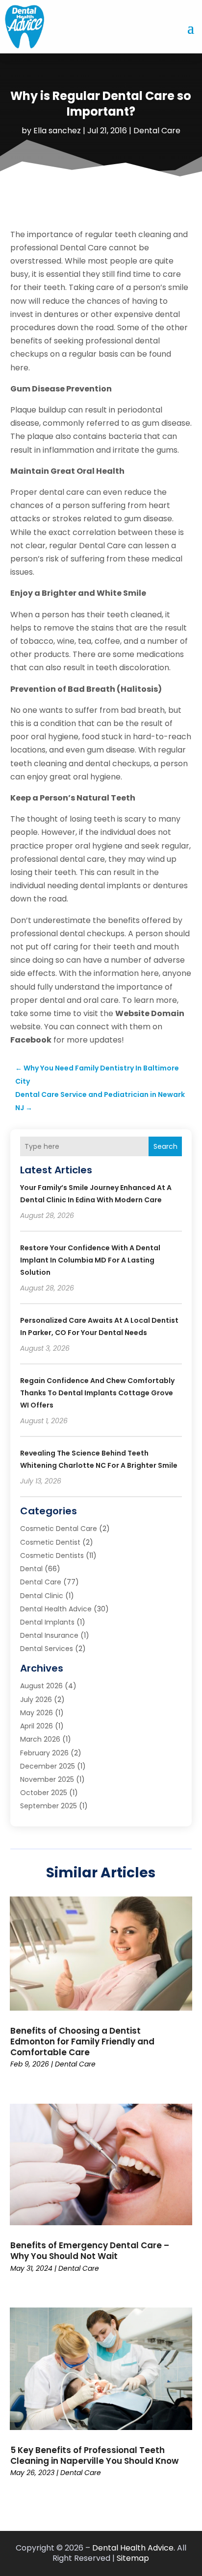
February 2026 (44, 1753)
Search (165, 1146)
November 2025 (47, 1779)
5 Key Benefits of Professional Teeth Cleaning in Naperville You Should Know (94, 2455)
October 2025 (44, 1793)
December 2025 (48, 1766)
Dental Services (47, 1649)
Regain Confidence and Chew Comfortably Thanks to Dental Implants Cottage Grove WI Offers (97, 1393)
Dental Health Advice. (134, 2548)
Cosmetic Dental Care (59, 1529)
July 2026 (36, 1700)
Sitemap (133, 2558)
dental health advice (56, 1609)
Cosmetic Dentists (52, 1555)
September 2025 (49, 1806)
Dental (31, 1569)
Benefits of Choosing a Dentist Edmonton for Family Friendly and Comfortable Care (82, 2041)
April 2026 (37, 1726)
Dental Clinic (42, 1596)
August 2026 (41, 1686)
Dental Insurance (49, 1635)
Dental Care (157, 131)
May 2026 (37, 1713)
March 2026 (40, 1739)
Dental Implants (47, 1622)
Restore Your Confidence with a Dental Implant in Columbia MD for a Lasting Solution (90, 1260)
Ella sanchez (57, 131)
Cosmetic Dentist (50, 1542)
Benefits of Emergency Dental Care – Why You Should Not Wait (90, 2251)
